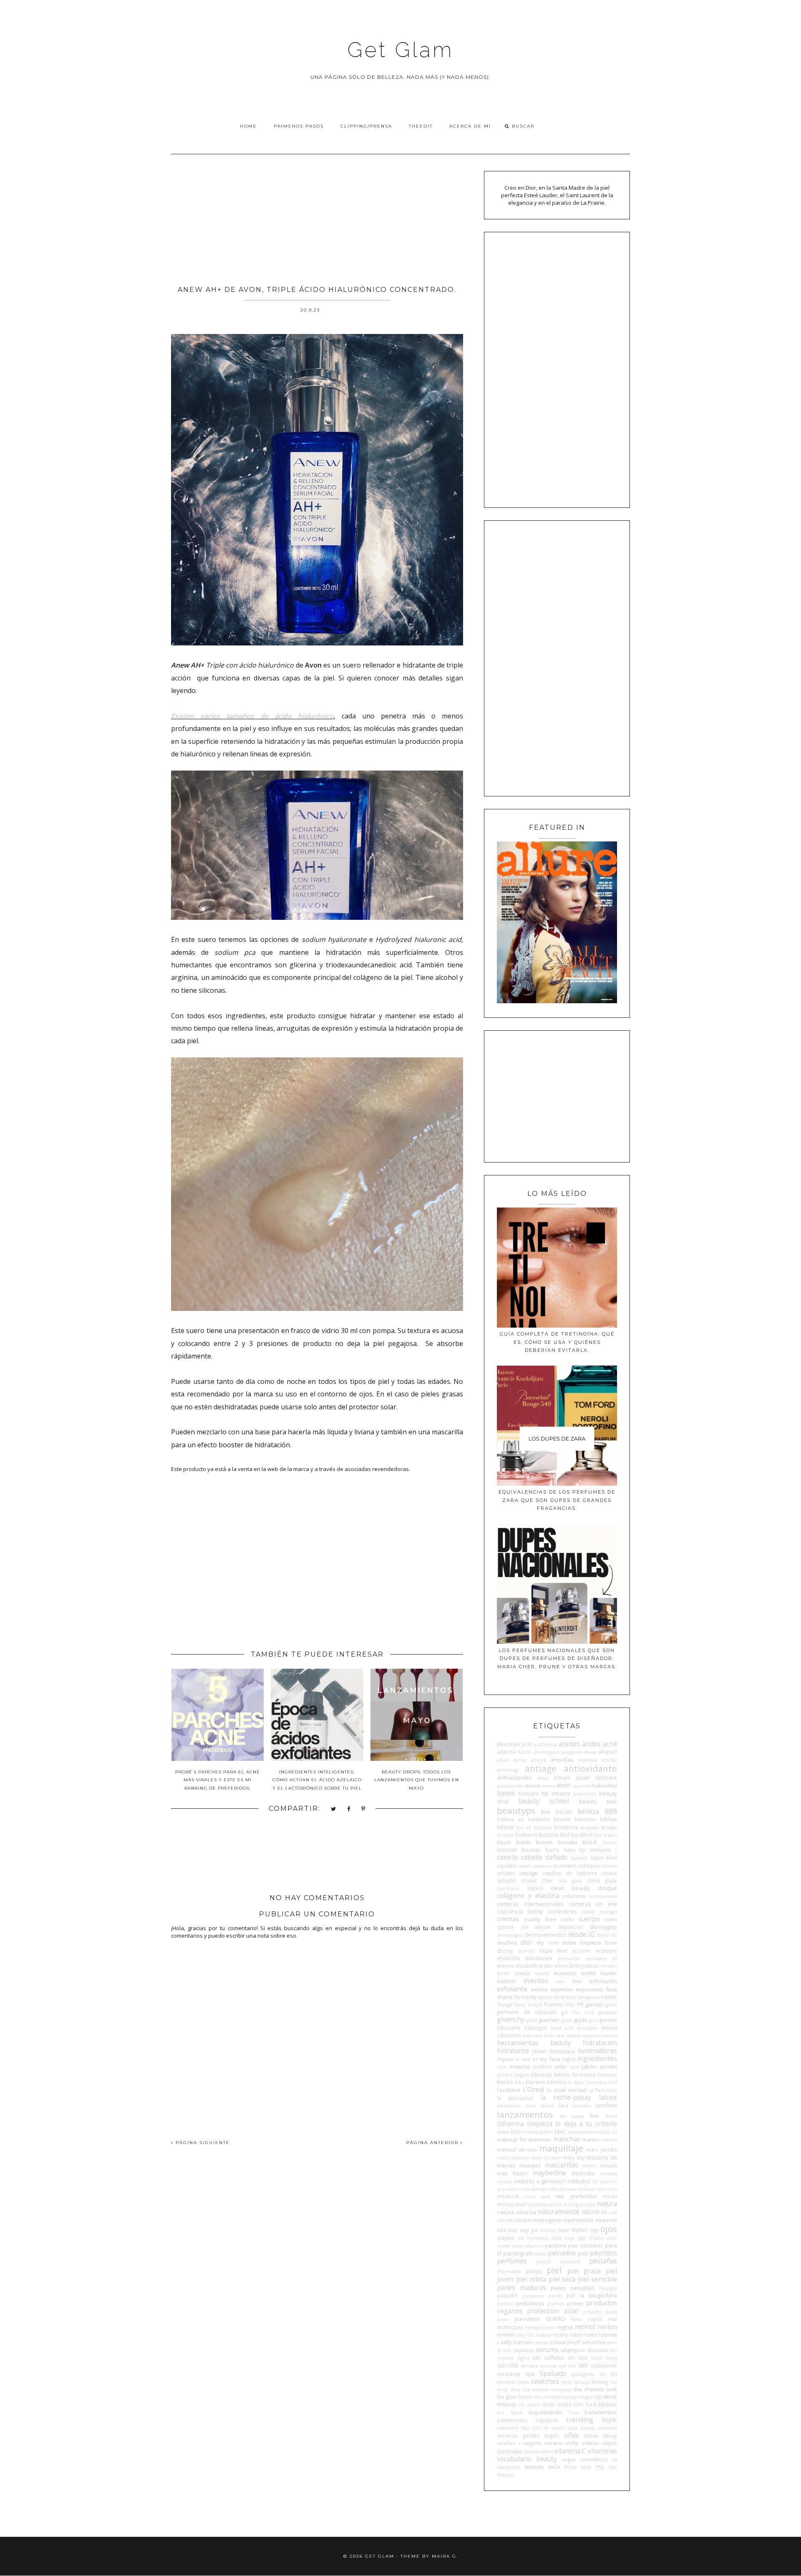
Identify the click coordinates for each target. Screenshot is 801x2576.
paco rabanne (528, 2246)
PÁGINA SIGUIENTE (202, 2143)
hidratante (513, 2051)
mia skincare (535, 2189)
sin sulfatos (549, 2358)
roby (520, 2335)
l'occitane (509, 2090)
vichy (572, 2443)
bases (506, 1793)
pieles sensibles (573, 2288)
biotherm (526, 1835)
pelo (583, 2253)
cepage (529, 1873)
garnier (594, 2004)
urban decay (601, 2435)
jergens (522, 2075)
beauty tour (598, 1801)
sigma (523, 2358)
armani (562, 1778)
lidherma (510, 2124)
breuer (610, 1843)
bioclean (543, 1828)
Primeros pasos (299, 126)
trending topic (592, 2420)
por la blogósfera (592, 2295)
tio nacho (530, 2405)
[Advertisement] (317, 217)
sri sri (608, 2374)
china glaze (602, 1881)
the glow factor (515, 2397)
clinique (607, 1888)
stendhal (506, 2382)
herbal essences (583, 2036)
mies (612, 2189)
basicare (529, 1793)
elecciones (539, 1958)
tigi (598, 2397)
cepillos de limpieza (570, 1873)
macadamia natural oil (592, 2132)
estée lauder (599, 1973)
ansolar (609, 1760)
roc (530, 2335)
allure (503, 1760)
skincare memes (539, 2366)
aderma (506, 1752)
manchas (567, 2139)
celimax (609, 1866)
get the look (578, 2012)
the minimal (548, 2397)
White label (578, 2467)
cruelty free (540, 1919)
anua (543, 1778)
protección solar (553, 2311)
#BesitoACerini (515, 1744)
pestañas (603, 2261)
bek (546, 1812)
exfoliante (512, 1989)
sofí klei (568, 2366)
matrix (589, 2166)
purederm (527, 2319)
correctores (562, 1911)
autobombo (510, 1786)
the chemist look (595, 2389)
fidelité (609, 1997)
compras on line (593, 1904)
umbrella (607, 2428)
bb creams (556, 1793)
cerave (609, 1873)
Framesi (554, 2004)
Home (248, 126)
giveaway (608, 2012)
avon (564, 1785)
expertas (562, 1989)
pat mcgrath (518, 2253)
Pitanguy (608, 2288)
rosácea (544, 2335)
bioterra (505, 1835)
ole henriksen (533, 2238)
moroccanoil (512, 2204)
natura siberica (516, 2212)
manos (591, 2139)
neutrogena (546, 2220)
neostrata (518, 2220)
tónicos (608, 2404)
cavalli (525, 1866)
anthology (508, 1770)
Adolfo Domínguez (538, 1752)
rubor (577, 2335)
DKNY (553, 1943)
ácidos (591, 1744)
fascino (545, 1997)
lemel (611, 2116)
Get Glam (400, 50)
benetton (585, 1819)
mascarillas (562, 2165)
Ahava (590, 1752)
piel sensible (597, 2279)
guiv (593, 2020)
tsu (525, 2428)
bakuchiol (605, 1785)
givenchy (511, 2019)
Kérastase (607, 2075)
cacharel (579, 1858)
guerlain (549, 2020)
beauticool (585, 1794)
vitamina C (570, 2451)
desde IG (582, 1934)
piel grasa (584, 2271)
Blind (586, 1835)
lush (516, 2132)
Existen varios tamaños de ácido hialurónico (252, 716)
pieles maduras (521, 2287)
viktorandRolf (538, 2452)
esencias (565, 1973)
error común (514, 1973)
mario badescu (513, 2158)
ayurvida (582, 1786)
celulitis (506, 1873)
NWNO (580, 2230)
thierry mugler (578, 2397)
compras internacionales (530, 1904)
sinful (597, 2358)
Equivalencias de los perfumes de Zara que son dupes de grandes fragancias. (557, 1500)
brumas (531, 1850)
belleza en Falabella (523, 1819)
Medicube (583, 2173)
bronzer (507, 1850)
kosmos (557, 2082)
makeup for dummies (524, 2139)
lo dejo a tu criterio (586, 2124)
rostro (560, 2335)
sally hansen (517, 2342)
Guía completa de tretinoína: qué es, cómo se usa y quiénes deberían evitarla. (557, 1342)
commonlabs (603, 1896)
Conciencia (510, 1911)
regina (565, 2327)
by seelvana (595, 1850)
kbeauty (542, 2074)
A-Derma (548, 1745)
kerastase (584, 2074)
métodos (579, 2181)
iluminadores (597, 2051)
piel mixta (531, 2279)
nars (591, 2204)
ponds (555, 2296)
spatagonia (583, 2374)
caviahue (542, 1866)
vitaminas (602, 2451)
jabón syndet (599, 2066)
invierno (520, 2066)
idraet (539, 2051)
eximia (539, 1989)
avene (533, 1785)
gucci (532, 2020)
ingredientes (597, 2059)
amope (538, 1760)
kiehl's (505, 2082)
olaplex (506, 2238)
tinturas (507, 2404)
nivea (602, 2220)
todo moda (557, 2404)
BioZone (549, 1835)
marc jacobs (602, 2149)
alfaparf (608, 1752)
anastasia (588, 1760)
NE (604, 2212)
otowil (504, 2246)
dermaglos (603, 1927)
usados (506, 2443)
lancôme (606, 2105)
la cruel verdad (566, 2090)
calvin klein (604, 1858)
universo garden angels (528, 2435)
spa (530, 2374)
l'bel (613, 2082)
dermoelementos (546, 1935)
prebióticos (530, 2303)
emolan (609, 1966)
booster (568, 1842)
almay (520, 1760)
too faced (509, 2413)
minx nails (537, 2197)
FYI (580, 2004)
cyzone (505, 1927)
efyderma (508, 1958)
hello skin (554, 2036)
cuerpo (589, 1919)
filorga (504, 2004)
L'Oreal (533, 2089)
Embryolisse (584, 1966)
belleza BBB (597, 1811)
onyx (569, 2238)
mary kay (574, 2157)
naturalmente (559, 2212)
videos (591, 2443)
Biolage (609, 1828)
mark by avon (546, 2158)
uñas (571, 2435)
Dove (611, 1943)
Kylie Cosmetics (590, 2082)
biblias (609, 1819)
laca (563, 2105)
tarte (567, 2382)
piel (554, 2270)
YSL (600, 2467)
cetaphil (506, 1881)
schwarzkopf (565, 2342)
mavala (608, 2165)
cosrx (588, 1911)
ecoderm (582, 1951)
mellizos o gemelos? (540, 2181)
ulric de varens (548, 2428)
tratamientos (601, 2412)
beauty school (544, 1801)
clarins (535, 1888)
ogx (594, 2230)
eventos (536, 1981)
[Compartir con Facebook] (349, 1809)
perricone (570, 2262)
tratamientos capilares (528, 2420)
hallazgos (536, 2028)
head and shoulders (574, 2028)
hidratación (600, 2043)
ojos (609, 2229)
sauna (542, 2343)
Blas (575, 1835)
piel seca (562, 2279)
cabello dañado (544, 1857)
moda (610, 2196)
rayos (595, 2319)
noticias (548, 2230)
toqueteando (545, 2412)
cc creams (565, 1865)
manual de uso (517, 2149)
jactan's (505, 2075)
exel (577, 1981)
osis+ (612, 2238)
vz (615, 2459)
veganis (533, 2443)
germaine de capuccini (527, 2012)
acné (610, 1744)
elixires (505, 1966)
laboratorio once (516, 2106)
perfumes (512, 2261)
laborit (547, 2106)
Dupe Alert (554, 1951)
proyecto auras (600, 2312)
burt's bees (560, 1850)
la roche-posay (566, 2097)
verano (554, 2443)
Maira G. (445, 2556)
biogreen (590, 1828)
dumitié (526, 1951)
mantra (609, 2140)
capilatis (507, 1865)
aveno (549, 1786)
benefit (562, 1819)
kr (570, 2082)
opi (582, 2238)
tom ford (585, 2404)
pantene (556, 2245)
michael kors (592, 2189)
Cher (547, 1881)
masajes (530, 2165)
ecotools (606, 1951)
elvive (561, 1966)
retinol (585, 2327)
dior (527, 1942)
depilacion (570, 1927)
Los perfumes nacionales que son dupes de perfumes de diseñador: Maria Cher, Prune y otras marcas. (557, 1658)
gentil (611, 2005)
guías (581, 2020)
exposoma (589, 1989)
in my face (547, 2059)
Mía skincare (563, 2189)
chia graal (570, 1881)
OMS (557, 2238)
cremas (508, 1919)
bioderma (566, 1827)
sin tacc (578, 2358)
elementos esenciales (582, 1958)
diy (540, 1943)
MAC (560, 2132)
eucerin (506, 1981)
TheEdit (421, 126)
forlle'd (535, 2005)
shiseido (597, 2350)
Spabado (553, 2373)
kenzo (562, 2074)
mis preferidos (576, 2196)
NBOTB (591, 2212)
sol (583, 2365)
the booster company (547, 2390)
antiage (541, 1768)
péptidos (603, 2253)
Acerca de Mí (470, 126)
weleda (534, 2467)
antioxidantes (514, 1778)
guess (567, 2020)
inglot (569, 2059)
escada (542, 1973)
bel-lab (564, 1812)
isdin (560, 2066)
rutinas (608, 2335)
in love (523, 2059)
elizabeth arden (534, 1966)
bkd (565, 1835)
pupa (503, 2319)
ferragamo (589, 1997)
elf (615, 1958)
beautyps (516, 1810)
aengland (571, 1752)
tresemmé (508, 2428)
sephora (523, 2350)
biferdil (505, 1827)
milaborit (508, 2196)
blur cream (605, 1835)
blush (504, 1842)
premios (556, 2304)
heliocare (533, 2036)
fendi (559, 1997)
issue (574, 2067)
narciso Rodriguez (566, 2204)
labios (608, 2097)
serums (547, 2350)
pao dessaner (586, 2245)
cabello (508, 1857)
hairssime (509, 2028)
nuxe (563, 2230)
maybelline (549, 2173)
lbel (594, 2116)
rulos (591, 2335)
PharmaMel (509, 2272)
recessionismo (540, 2327)
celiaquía (589, 1865)
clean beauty (570, 1888)
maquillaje (561, 2148)
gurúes (608, 2020)
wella (554, 2467)
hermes (609, 2036)
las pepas (572, 2116)
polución (507, 2295)
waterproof (509, 2467)
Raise (577, 2319)
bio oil (524, 1828)
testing (600, 2382)
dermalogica (510, 1935)
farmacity (525, 1997)
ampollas (562, 1760)
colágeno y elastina (528, 1896)
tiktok (610, 2397)
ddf (524, 1927)
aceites (569, 1744)
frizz (570, 2004)
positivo (505, 2304)
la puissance (515, 2098)
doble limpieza (582, 1943)
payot (540, 2254)
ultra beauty (581, 2428)
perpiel (544, 2262)
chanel (529, 1881)
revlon (607, 2327)
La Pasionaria (603, 2090)
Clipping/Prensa (366, 126)
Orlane (596, 2238)
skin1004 (508, 2365)
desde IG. (607, 1935)
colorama (574, 1896)
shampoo (573, 2350)
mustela (537, 2204)
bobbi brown (535, 1842)
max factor (512, 2173)
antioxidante (590, 1768)
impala (505, 2059)
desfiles (507, 1943)
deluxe (543, 1927)
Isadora (542, 2066)
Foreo (520, 2005)
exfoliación (603, 1981)
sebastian (593, 2342)
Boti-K (590, 1842)
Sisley (611, 2358)
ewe (560, 1981)
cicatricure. (508, 1888)
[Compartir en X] (334, 1809)
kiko (519, 2082)
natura (607, 2204)
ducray (505, 1951)
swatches (545, 2381)
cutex (611, 1919)
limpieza (540, 2124)
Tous (573, 2413)
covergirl (608, 1912)
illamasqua (562, 2051)
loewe (503, 2132)
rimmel (505, 2335)
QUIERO (555, 2319)
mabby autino (538, 2132)
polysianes (533, 2296)
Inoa (502, 2067)
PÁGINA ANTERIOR (433, 2143)
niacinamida (578, 2220)
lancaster (582, 2106)
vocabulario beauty (527, 2459)
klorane (535, 2082)
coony (535, 1911)
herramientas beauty (534, 2043)
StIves (523, 2382)
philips (534, 2271)
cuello (567, 1919)
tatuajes (582, 2382)
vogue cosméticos (585, 2459)
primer (575, 2303)
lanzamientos (525, 2114)
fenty (571, 1997)
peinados (562, 2253)
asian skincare (596, 1778)
